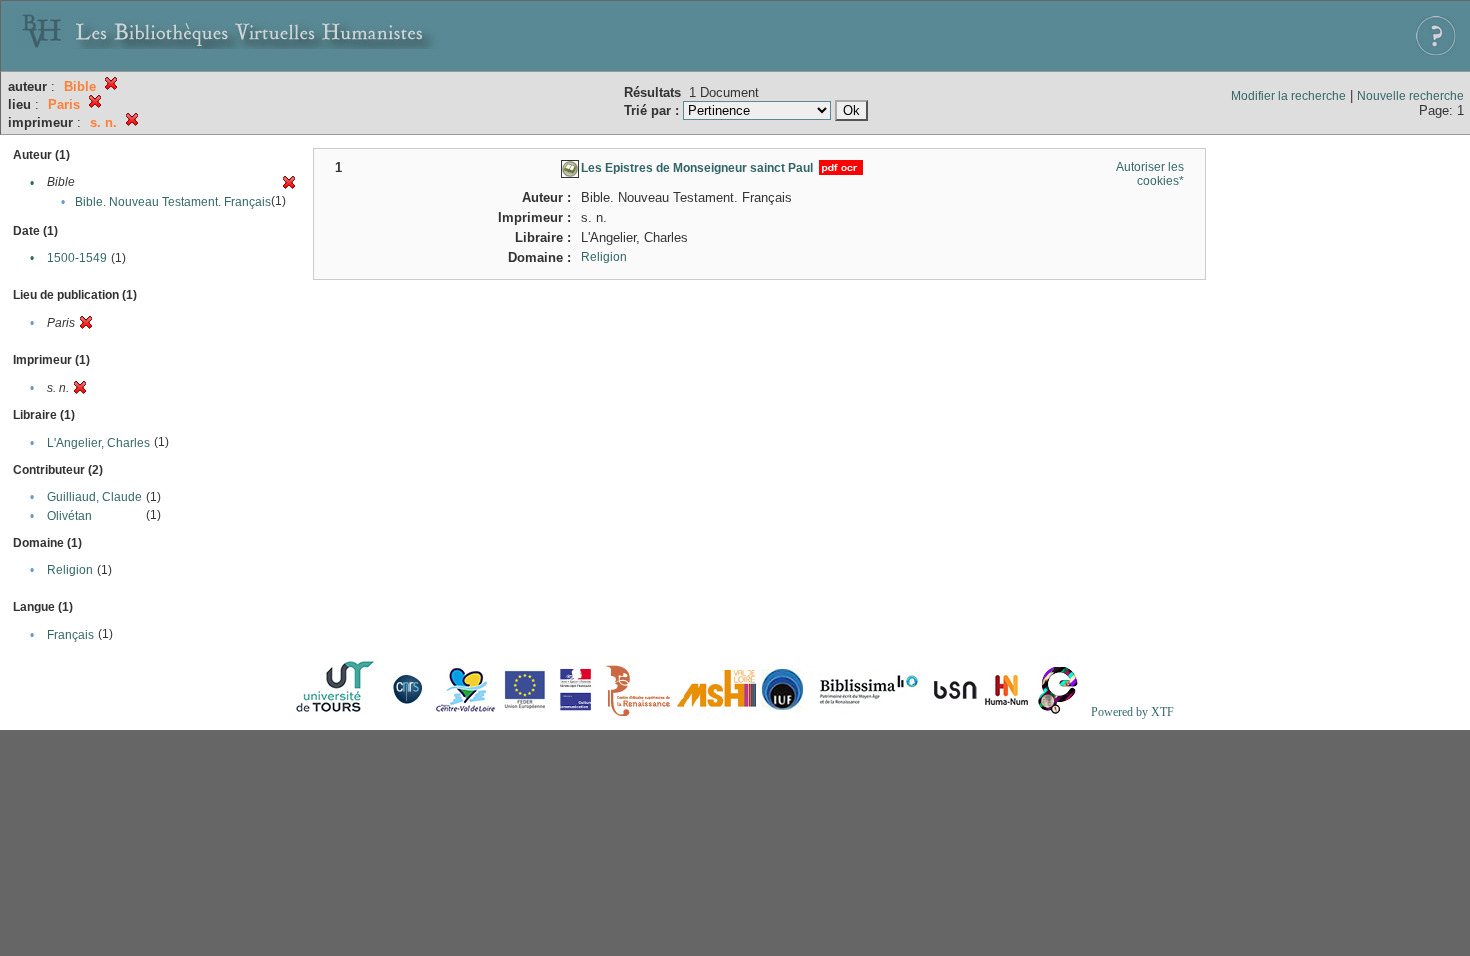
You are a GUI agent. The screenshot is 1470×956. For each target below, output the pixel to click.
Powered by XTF (1132, 712)
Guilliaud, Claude (94, 497)
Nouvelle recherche (1410, 96)
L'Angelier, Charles (98, 443)
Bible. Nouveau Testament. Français (173, 202)
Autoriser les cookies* (1150, 174)
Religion (70, 570)
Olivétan (69, 516)
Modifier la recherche (1288, 96)
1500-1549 (77, 258)
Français (70, 635)
